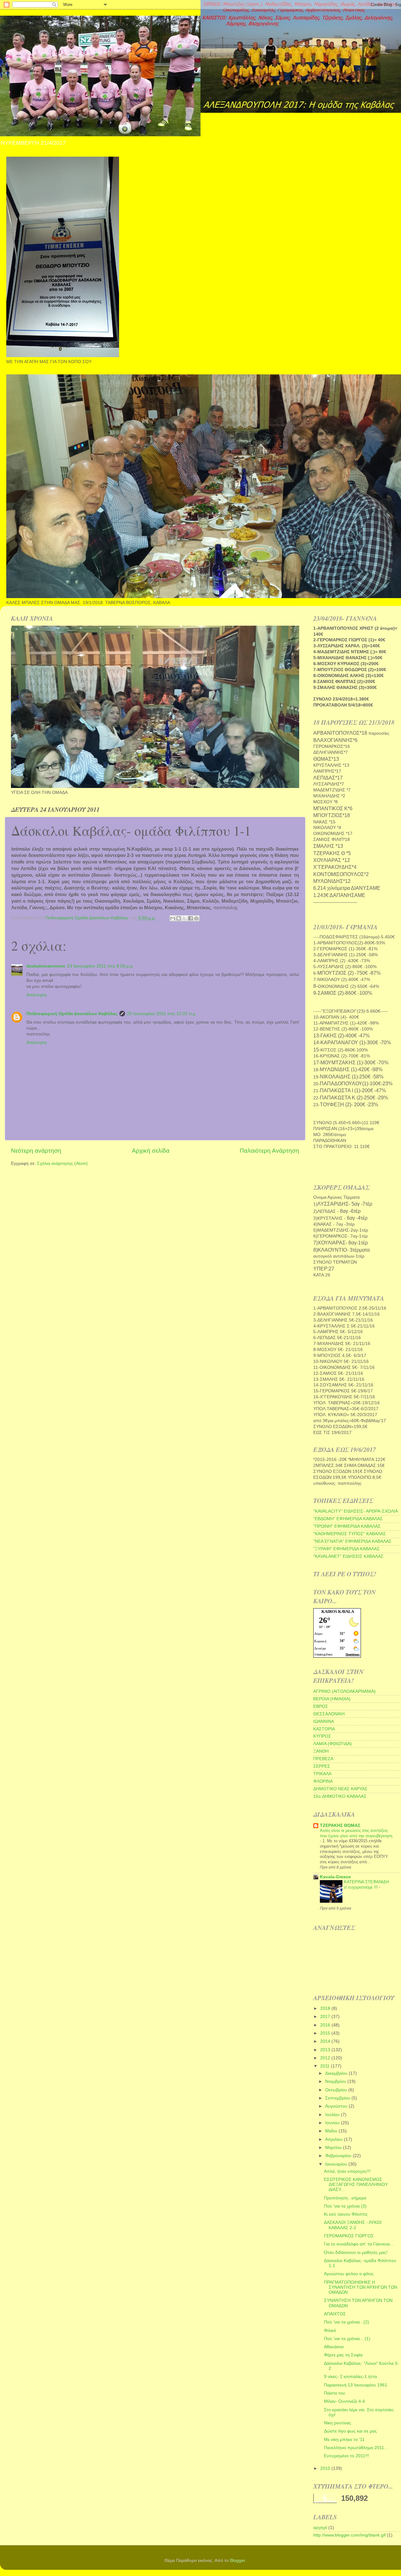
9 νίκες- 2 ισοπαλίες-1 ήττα (350, 2377)
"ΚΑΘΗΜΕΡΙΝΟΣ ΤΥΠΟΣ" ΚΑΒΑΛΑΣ (350, 1534)
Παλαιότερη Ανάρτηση (269, 1151)
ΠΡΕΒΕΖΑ (323, 1759)
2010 (326, 2468)
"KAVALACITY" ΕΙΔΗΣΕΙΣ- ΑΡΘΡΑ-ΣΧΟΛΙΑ (356, 1511)
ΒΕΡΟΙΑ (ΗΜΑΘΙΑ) (332, 1699)
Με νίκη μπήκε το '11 (344, 2440)
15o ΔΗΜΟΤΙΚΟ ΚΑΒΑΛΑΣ (340, 1796)
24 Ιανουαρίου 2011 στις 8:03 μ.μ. (100, 966)
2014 (326, 2041)
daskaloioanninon (46, 966)
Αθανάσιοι (334, 2347)
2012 (326, 2058)
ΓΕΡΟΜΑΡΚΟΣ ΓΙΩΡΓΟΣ (349, 2236)
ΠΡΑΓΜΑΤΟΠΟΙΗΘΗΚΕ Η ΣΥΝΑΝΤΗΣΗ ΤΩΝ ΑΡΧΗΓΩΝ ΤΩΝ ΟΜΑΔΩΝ (361, 2287)
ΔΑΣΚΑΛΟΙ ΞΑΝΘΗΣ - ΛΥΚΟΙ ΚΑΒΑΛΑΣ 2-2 (353, 2225)
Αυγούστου (337, 2106)
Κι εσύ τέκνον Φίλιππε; (346, 2214)
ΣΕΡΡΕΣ (322, 1766)
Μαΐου (332, 2131)
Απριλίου (335, 2139)
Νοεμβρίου (336, 2081)
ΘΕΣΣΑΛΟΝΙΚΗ (329, 1714)
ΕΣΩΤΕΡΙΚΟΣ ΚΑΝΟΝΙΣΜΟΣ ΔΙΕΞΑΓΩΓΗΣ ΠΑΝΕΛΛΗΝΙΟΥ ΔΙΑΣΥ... (356, 2185)
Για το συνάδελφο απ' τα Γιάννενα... (359, 2244)
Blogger (237, 2560)
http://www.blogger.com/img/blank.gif (349, 2535)
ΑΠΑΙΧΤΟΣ (335, 2314)
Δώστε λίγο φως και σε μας (350, 2431)
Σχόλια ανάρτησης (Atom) (62, 1163)
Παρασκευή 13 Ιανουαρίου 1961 (356, 2385)
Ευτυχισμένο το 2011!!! (346, 2456)
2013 (326, 2050)
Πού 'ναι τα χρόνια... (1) (347, 2339)
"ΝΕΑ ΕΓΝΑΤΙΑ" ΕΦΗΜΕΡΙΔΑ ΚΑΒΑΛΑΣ (352, 1541)
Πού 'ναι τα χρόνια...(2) (346, 2322)
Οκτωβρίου (337, 2090)
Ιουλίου (333, 2115)
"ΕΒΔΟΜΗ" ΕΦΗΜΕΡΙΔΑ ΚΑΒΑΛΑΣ (348, 1519)
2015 (326, 2033)
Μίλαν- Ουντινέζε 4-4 (344, 2401)
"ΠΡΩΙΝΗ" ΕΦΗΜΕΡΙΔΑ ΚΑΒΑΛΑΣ (347, 1526)
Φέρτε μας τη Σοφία (343, 2355)
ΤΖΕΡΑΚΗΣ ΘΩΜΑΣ (340, 1825)
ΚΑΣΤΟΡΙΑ (324, 1729)
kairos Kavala (338, 1611)
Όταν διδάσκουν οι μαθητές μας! (356, 2253)
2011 (325, 2066)
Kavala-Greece (335, 1877)
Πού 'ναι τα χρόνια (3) (345, 2206)
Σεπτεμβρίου (338, 2098)
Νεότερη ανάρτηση (36, 1151)
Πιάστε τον (334, 2393)
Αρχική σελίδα (151, 1151)
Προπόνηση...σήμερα (345, 2198)
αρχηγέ (320, 2528)
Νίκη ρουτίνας (338, 2423)
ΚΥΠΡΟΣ (322, 1736)
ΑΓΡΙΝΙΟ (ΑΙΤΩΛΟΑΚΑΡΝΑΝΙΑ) (344, 1691)
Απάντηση (36, 995)
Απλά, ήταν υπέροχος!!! (347, 2171)
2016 (326, 2025)
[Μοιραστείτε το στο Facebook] (190, 918)
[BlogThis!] (179, 918)
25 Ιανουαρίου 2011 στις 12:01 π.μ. (162, 1014)
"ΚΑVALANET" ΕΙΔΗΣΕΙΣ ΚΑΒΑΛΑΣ (348, 1556)
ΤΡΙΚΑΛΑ (322, 1774)
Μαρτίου (334, 2148)
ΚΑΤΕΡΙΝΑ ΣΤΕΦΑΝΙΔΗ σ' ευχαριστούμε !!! (366, 1885)
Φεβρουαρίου (339, 2156)
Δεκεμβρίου (337, 2073)
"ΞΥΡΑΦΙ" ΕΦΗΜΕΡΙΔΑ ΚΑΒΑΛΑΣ (346, 1549)
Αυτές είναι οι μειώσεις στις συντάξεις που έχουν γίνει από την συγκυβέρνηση (356, 1833)
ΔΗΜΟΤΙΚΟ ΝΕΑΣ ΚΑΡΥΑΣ (340, 1789)
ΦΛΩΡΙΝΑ (323, 1781)
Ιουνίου (333, 2123)
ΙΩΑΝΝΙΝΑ (324, 1721)
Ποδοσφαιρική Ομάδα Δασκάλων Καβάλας (72, 1014)
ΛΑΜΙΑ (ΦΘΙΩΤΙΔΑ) (333, 1744)
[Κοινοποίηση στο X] (185, 918)
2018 (326, 2008)
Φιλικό (330, 2331)
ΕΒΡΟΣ (321, 1706)
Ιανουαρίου (337, 2164)
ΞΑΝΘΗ (321, 1751)
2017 (326, 2017)
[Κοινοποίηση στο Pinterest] (196, 918)
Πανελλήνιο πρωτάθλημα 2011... (356, 2448)
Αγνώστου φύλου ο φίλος (349, 2274)
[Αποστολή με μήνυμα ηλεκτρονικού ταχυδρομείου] (173, 918)
